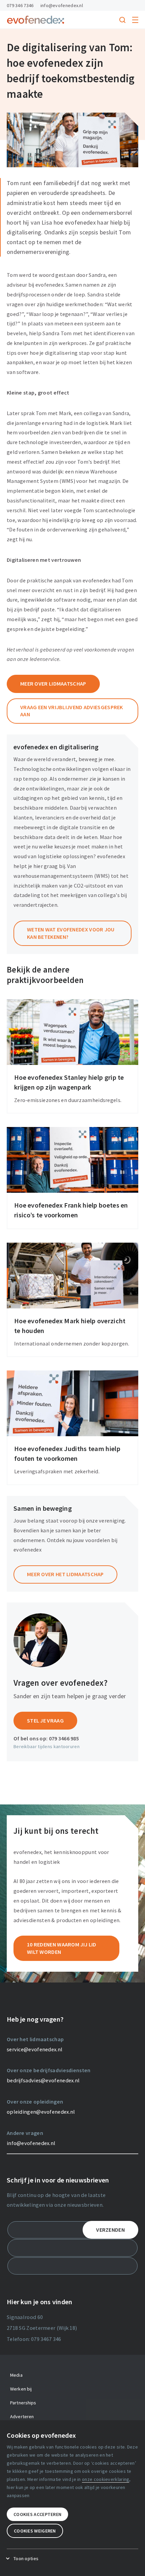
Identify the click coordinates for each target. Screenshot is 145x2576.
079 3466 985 (64, 1738)
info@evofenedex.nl (62, 5)
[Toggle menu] (135, 20)
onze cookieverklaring (106, 2479)
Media (16, 2375)
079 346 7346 (20, 5)
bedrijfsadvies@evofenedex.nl (43, 2080)
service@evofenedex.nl (35, 2049)
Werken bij (21, 2389)
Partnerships (23, 2403)
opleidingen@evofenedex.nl (41, 2112)
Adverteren (22, 2416)
